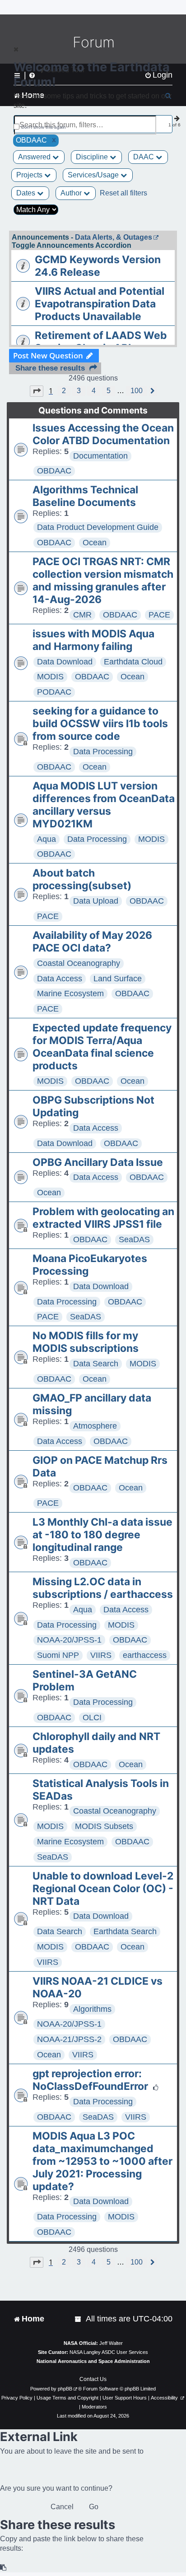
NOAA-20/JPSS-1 (69, 1640)
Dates (27, 193)
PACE (159, 615)
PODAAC (54, 692)
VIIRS (101, 1655)
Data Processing (103, 752)
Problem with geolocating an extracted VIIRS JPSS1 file (103, 1218)
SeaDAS (134, 1239)
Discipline (93, 157)
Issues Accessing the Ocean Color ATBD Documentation (103, 434)
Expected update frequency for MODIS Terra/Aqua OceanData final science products (102, 1047)
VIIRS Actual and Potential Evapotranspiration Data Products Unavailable (100, 304)
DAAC (144, 157)
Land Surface (118, 979)
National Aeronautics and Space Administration (93, 2361)
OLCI (92, 1717)
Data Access (60, 979)
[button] (37, 391)
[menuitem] (79, 2319)
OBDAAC (54, 471)
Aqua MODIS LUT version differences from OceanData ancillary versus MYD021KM (104, 805)
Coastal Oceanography (79, 963)
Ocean (95, 543)
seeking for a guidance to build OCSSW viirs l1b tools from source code (100, 724)
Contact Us (93, 2379)
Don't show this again (44, 127)
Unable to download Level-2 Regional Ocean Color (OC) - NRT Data (103, 1889)
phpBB (65, 2389)
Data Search (96, 1364)
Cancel (62, 2507)
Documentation (100, 456)
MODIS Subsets (104, 1826)
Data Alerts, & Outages (114, 237)
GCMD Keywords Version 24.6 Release (98, 266)
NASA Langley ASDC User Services (109, 2352)
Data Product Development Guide (98, 527)
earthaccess (145, 1655)
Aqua (46, 839)
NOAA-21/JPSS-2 (69, 2039)
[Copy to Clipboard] (4, 2568)
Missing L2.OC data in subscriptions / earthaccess (103, 1588)
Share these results (50, 368)
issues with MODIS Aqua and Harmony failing (93, 640)
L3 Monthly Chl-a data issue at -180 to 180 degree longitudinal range (102, 1535)
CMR (82, 615)
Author (72, 193)
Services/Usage (94, 175)
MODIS (50, 677)
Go (94, 2507)
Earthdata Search (125, 1931)
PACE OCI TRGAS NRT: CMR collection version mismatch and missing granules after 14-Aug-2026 (103, 580)
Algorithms (92, 2009)
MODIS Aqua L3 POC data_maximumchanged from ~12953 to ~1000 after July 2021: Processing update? (102, 2161)
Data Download (65, 662)
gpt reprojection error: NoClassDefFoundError (90, 2080)
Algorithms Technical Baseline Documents (85, 496)
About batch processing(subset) (82, 879)
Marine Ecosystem (70, 993)
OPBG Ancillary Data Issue (98, 1162)
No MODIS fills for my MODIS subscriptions (86, 1342)
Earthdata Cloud (133, 662)
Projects (30, 175)
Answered (35, 157)
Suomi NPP (58, 1655)
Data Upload (96, 901)
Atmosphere (95, 1426)
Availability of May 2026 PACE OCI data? (92, 942)
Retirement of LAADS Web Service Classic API (101, 342)
